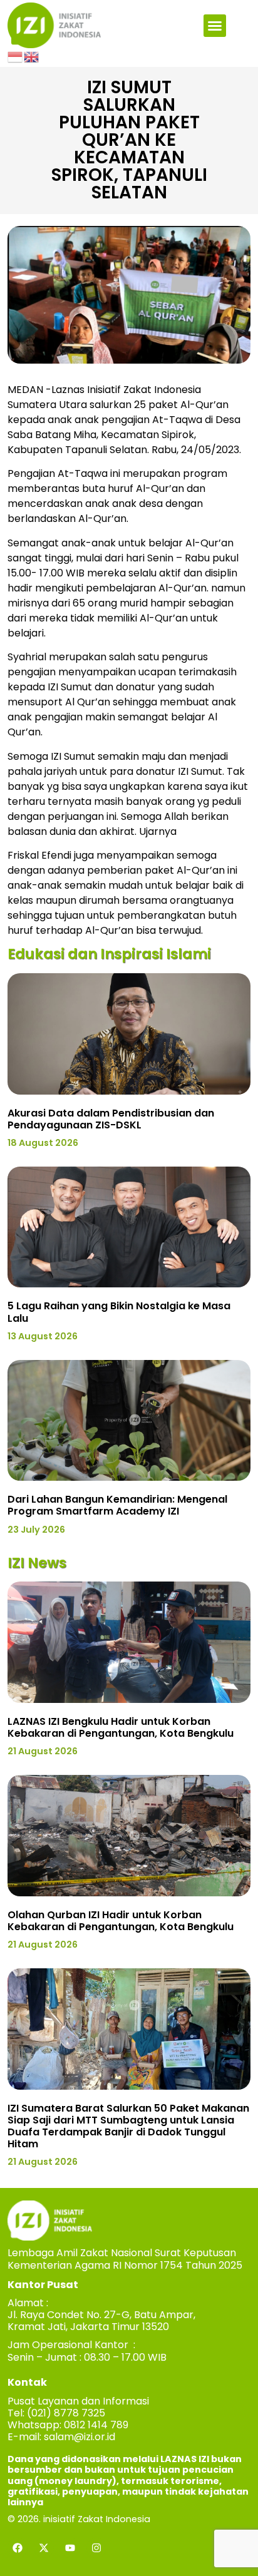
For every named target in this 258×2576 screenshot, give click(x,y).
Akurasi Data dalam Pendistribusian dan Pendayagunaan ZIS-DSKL (111, 1119)
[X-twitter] (44, 2548)
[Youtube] (70, 2548)
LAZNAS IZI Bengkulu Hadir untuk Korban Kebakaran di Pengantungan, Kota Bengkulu (121, 1727)
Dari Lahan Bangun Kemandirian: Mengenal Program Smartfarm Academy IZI (117, 1505)
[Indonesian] (16, 56)
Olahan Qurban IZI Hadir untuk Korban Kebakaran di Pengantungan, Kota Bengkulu (121, 1921)
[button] (215, 26)
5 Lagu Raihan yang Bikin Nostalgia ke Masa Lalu (119, 1312)
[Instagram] (96, 2548)
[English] (32, 56)
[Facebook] (18, 2548)
